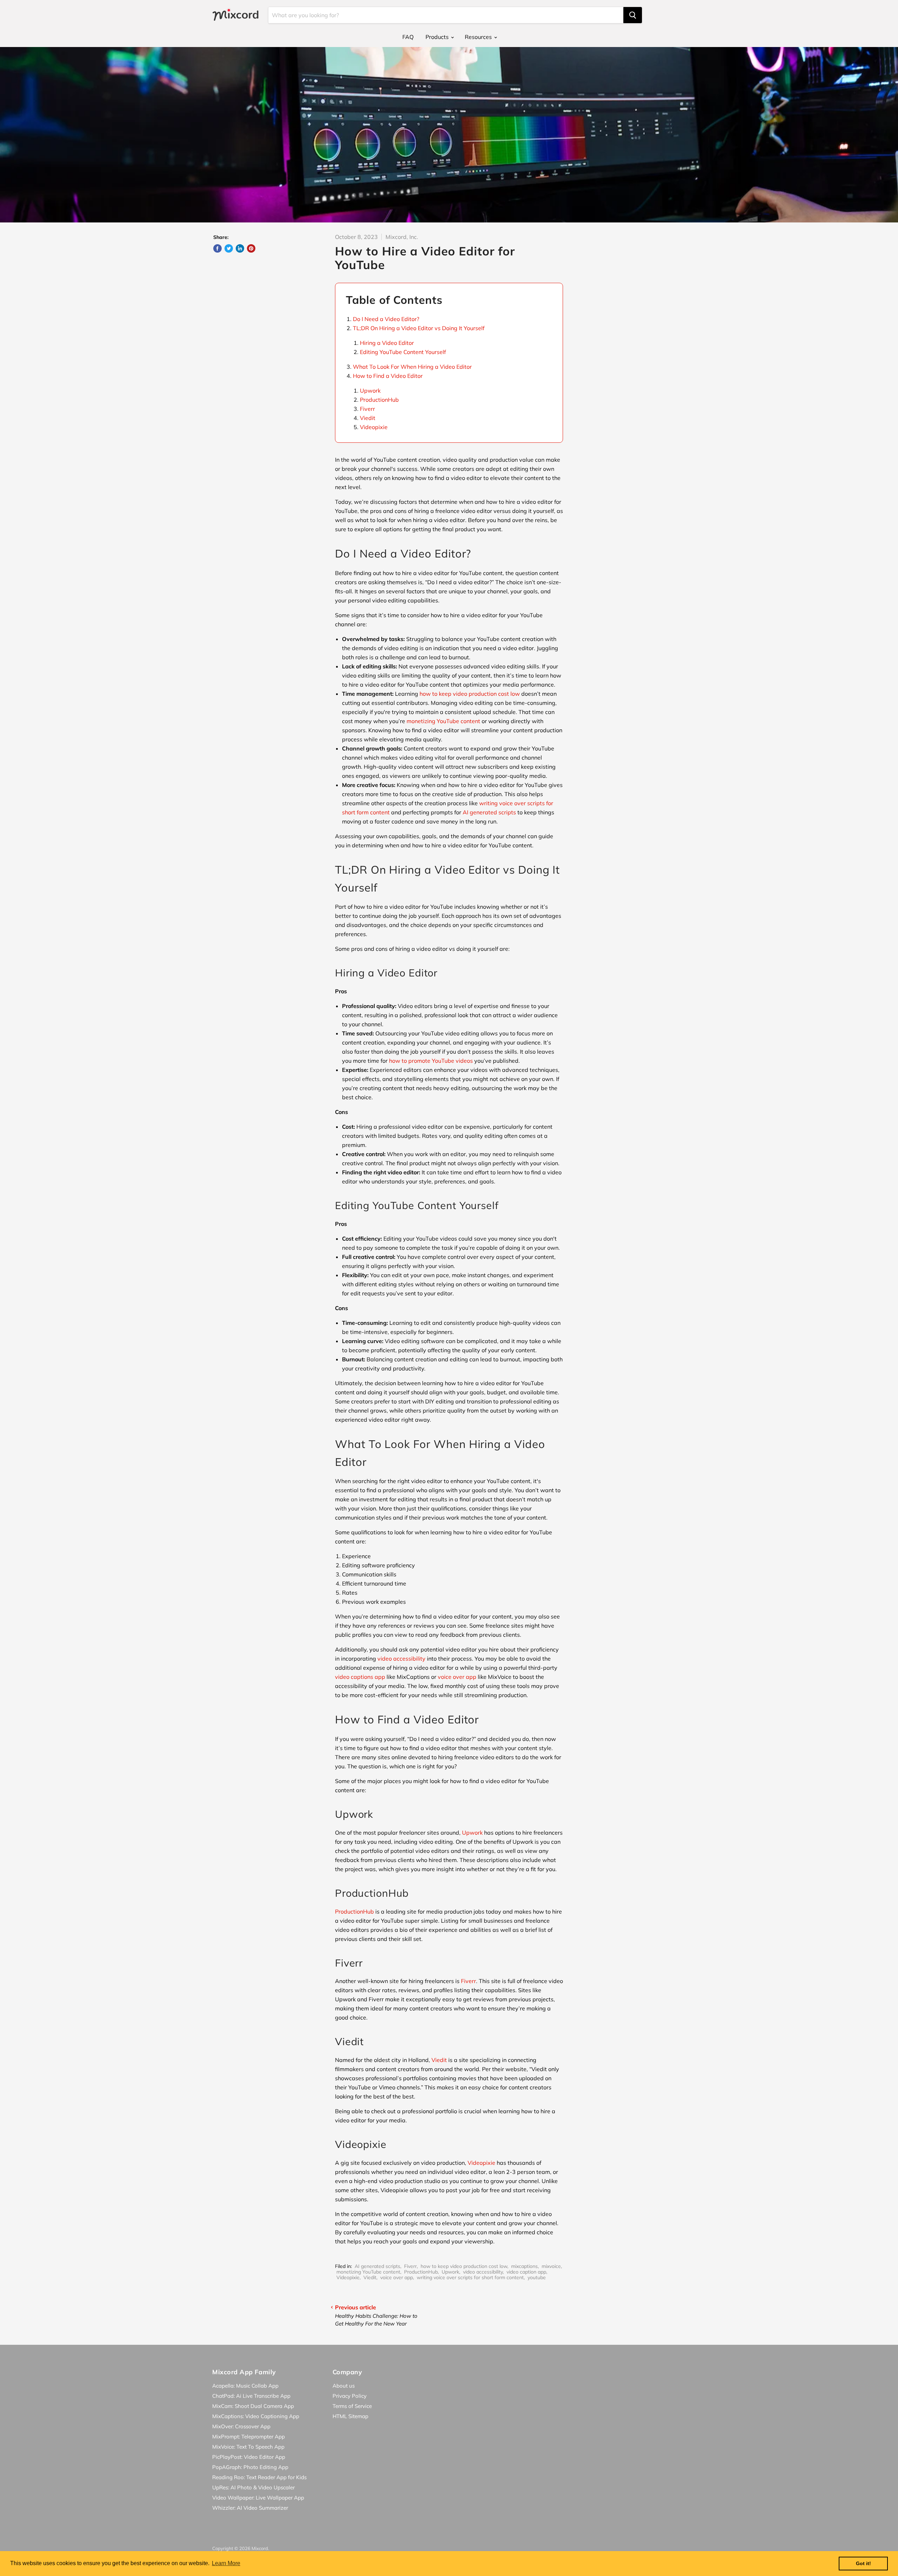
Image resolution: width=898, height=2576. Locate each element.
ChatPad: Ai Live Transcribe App (251, 2396)
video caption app (526, 2272)
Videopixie (374, 427)
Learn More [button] (226, 2563)
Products (438, 37)
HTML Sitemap (350, 2416)
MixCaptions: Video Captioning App (256, 2416)
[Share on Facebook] (217, 248)
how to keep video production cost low (464, 2266)
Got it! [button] (863, 2563)
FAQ (408, 37)
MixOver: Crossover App (241, 2426)
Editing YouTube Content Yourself (403, 352)
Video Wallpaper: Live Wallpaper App (258, 2498)
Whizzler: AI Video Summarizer (250, 2508)
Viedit (368, 418)
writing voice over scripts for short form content (470, 2277)
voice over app (397, 2277)
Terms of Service (352, 2406)
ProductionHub (379, 400)
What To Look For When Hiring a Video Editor (412, 367)
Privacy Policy (350, 2396)
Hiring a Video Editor (387, 343)
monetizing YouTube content (368, 2272)
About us (344, 2386)
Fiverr (367, 409)
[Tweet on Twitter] (229, 248)
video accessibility (483, 2272)
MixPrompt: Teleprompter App (249, 2437)
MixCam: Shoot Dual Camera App (253, 2406)
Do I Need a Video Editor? (386, 319)
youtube (537, 2277)
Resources (479, 37)
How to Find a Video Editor (388, 376)
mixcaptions (524, 2266)
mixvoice (551, 2266)
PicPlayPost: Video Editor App (249, 2457)
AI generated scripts (377, 2266)
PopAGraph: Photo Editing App (250, 2467)
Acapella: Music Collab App (245, 2386)
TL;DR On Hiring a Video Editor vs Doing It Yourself (419, 328)
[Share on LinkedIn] (240, 248)
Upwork (370, 391)
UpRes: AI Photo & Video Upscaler (253, 2487)
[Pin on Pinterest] (251, 248)
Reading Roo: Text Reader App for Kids (259, 2477)
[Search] (633, 15)
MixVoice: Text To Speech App (248, 2447)
